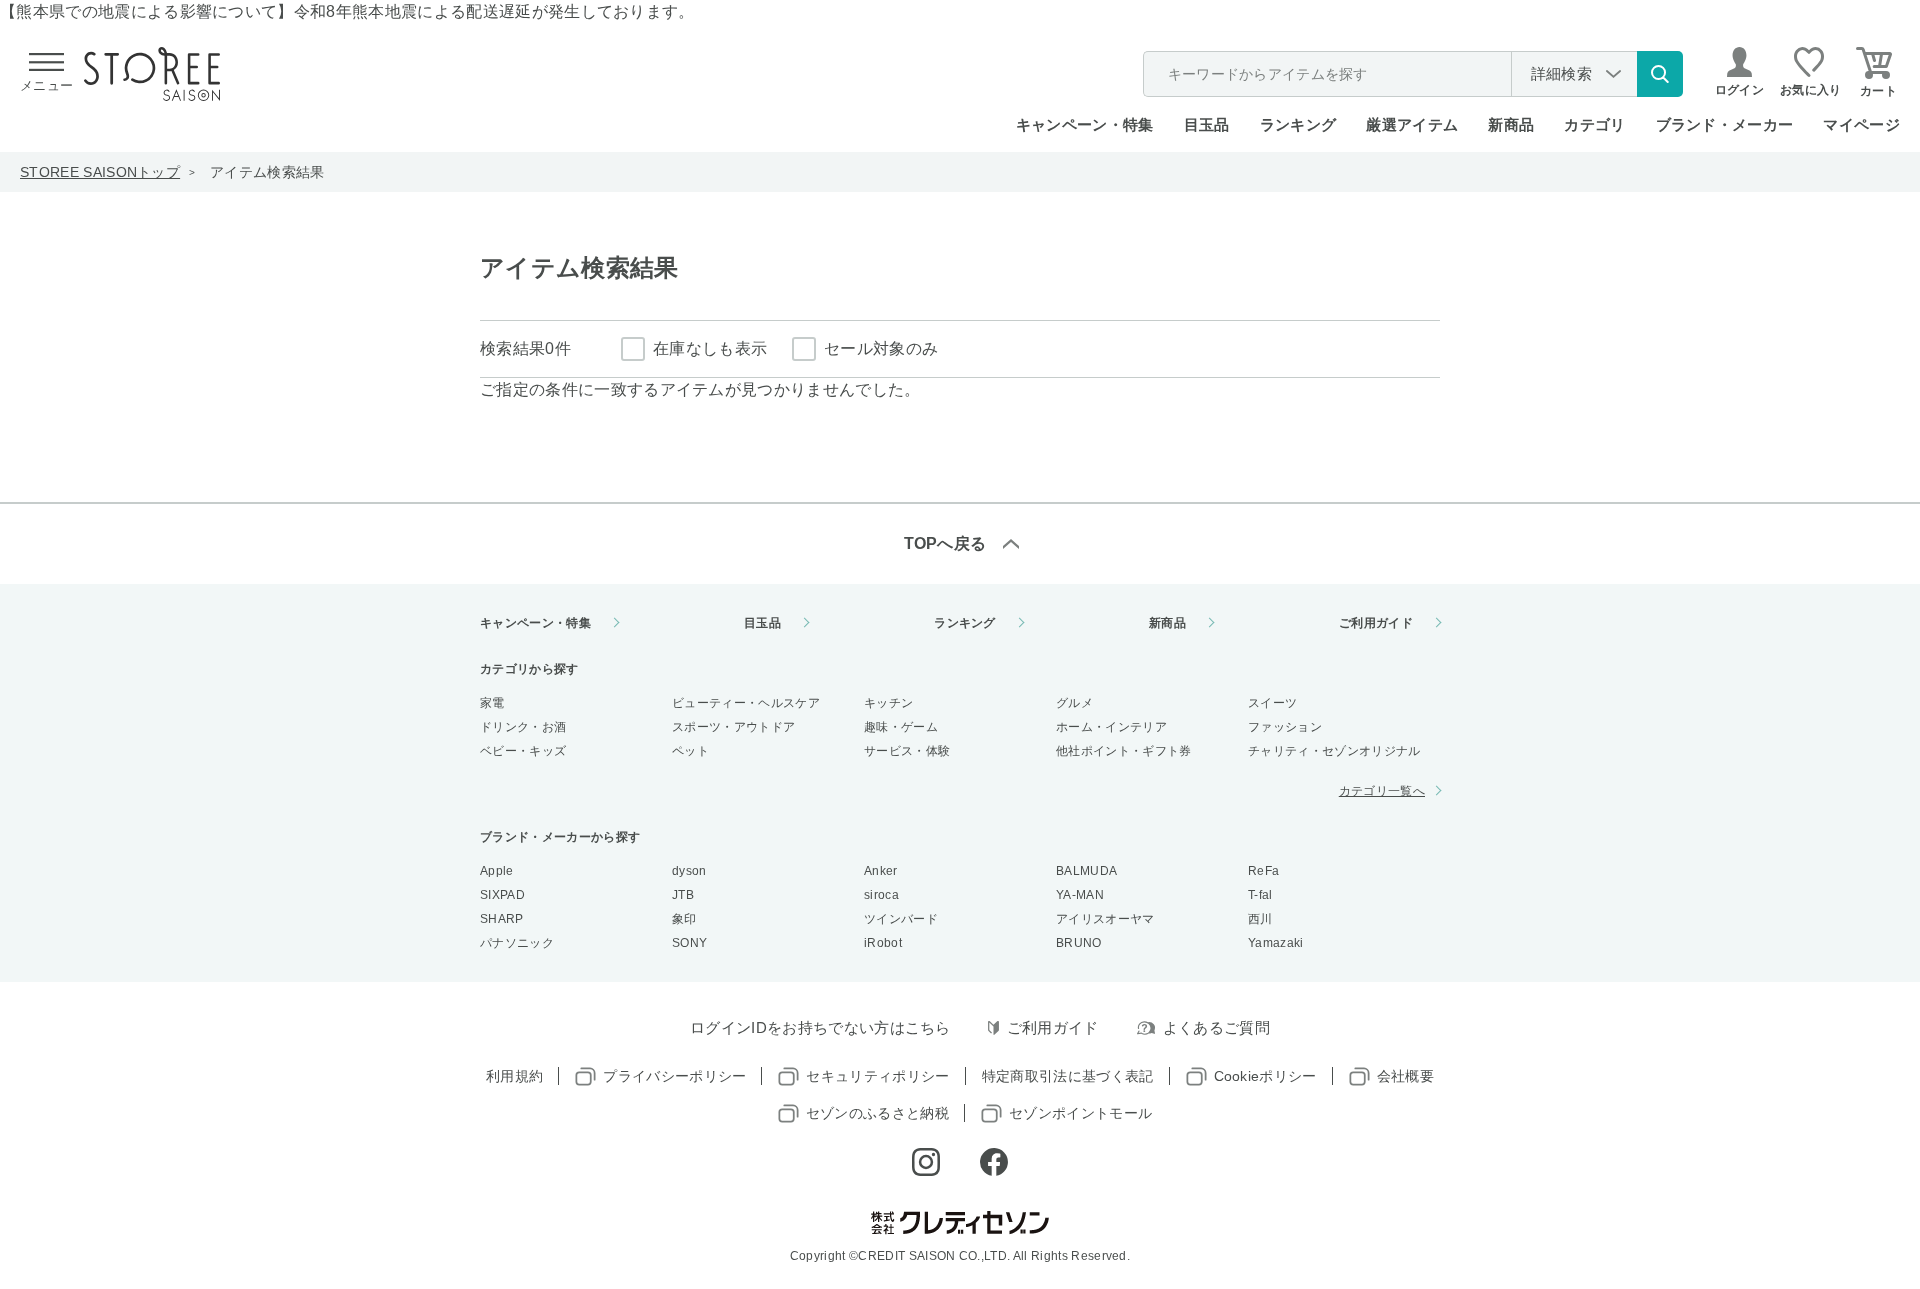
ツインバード (901, 919)
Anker (881, 871)
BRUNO (1079, 943)
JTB (683, 895)
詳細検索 (1561, 73)
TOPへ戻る (945, 543)
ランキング (1298, 124)
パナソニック (517, 943)
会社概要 (1405, 1076)
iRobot (883, 943)
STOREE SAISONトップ (100, 172)
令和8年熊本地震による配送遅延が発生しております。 (494, 11)
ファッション (1285, 727)
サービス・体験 (907, 751)
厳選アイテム (1412, 124)
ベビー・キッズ (523, 751)
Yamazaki (1276, 943)
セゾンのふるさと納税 (877, 1113)
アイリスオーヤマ (1105, 919)
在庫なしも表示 (710, 348)
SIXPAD (502, 895)
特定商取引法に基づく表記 (1068, 1076)
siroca (881, 895)
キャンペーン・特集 (1085, 124)
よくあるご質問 (1216, 1027)
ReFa (1263, 871)
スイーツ (1272, 703)
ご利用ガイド (1376, 623)
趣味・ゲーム (901, 727)
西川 (1260, 919)
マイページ (1861, 124)
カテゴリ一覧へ (1382, 791)
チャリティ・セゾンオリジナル (1334, 751)
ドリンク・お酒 (523, 727)
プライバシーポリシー (674, 1076)
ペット (690, 751)
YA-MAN (1080, 895)
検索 (1660, 74)
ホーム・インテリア (1111, 727)
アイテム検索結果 (267, 172)
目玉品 (1207, 124)
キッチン (888, 703)
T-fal (1260, 895)
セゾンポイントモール (1080, 1113)
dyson (689, 871)
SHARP (502, 919)
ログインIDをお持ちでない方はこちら (820, 1027)
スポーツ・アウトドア (733, 727)
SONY (689, 943)
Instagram (926, 1162)
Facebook (994, 1162)
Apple (497, 871)
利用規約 (514, 1076)
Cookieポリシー (1265, 1076)
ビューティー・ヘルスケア (746, 703)
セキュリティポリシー (877, 1076)
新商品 (1511, 124)
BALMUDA (1086, 871)
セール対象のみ (881, 348)
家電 (492, 703)
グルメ (1074, 703)
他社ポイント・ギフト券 (1124, 751)
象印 (684, 919)
